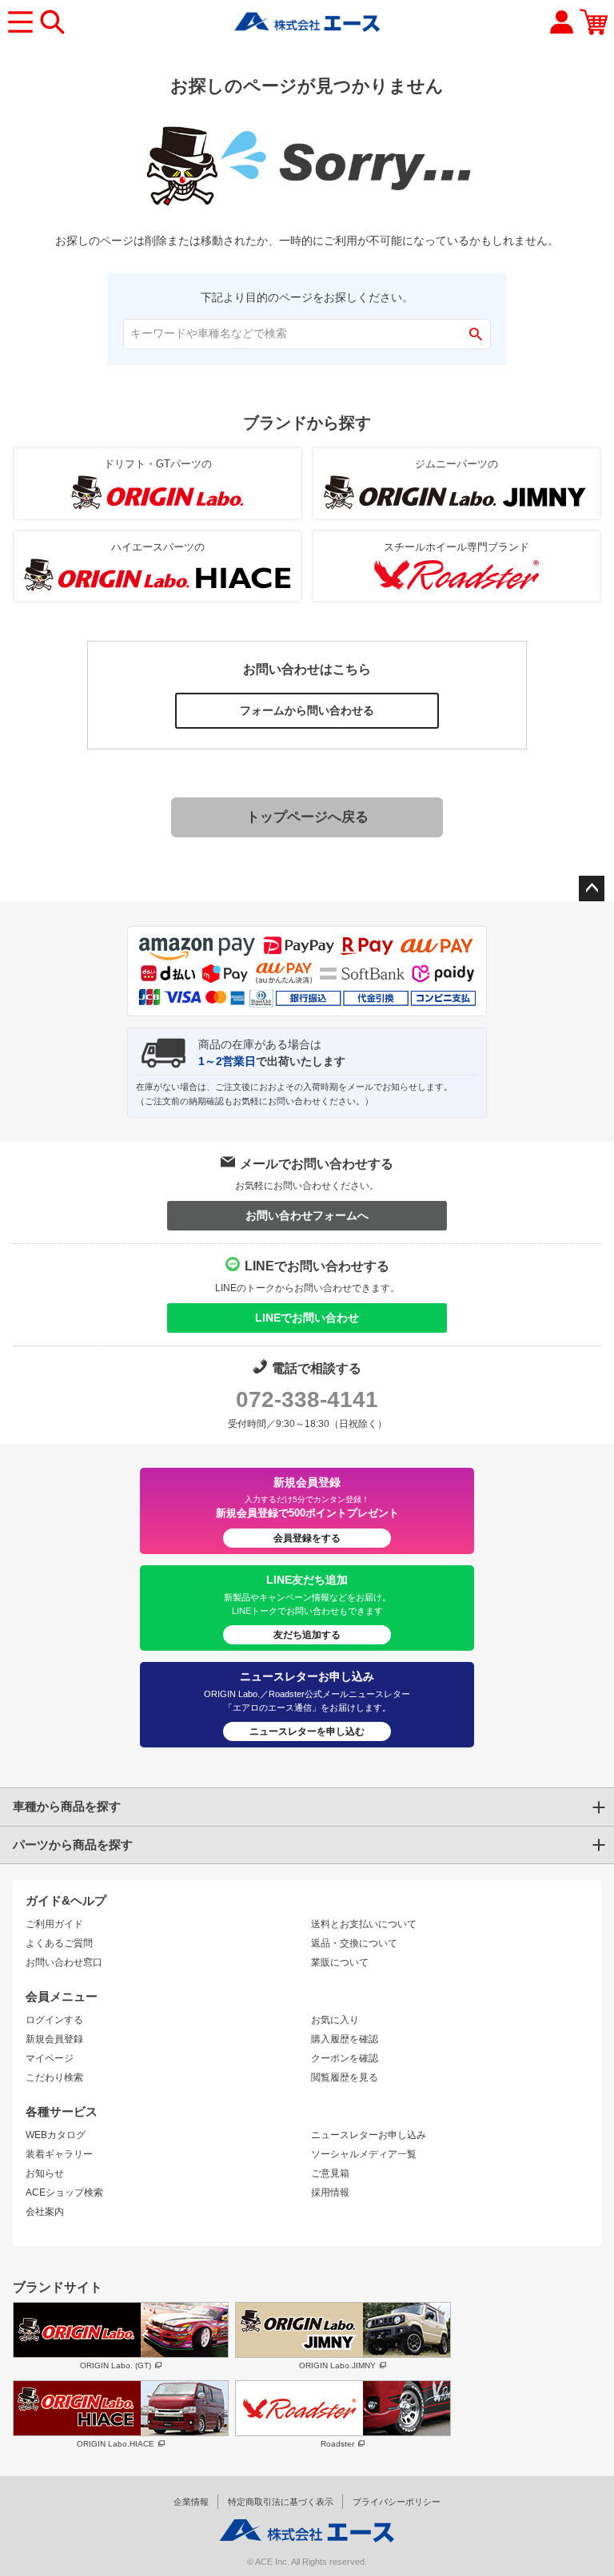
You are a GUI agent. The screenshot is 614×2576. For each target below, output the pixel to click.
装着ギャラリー (59, 2154)
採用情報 (330, 2192)
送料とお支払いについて (364, 1924)
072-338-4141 (307, 1399)
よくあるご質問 (59, 1943)
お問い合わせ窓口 (64, 1962)
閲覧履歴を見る (345, 2077)
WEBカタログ (56, 2135)
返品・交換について (354, 1943)
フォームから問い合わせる (307, 710)
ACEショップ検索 (64, 2192)
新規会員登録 (54, 2039)
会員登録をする (307, 1538)
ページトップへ (592, 888)
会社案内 (45, 2212)
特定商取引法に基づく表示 (281, 2502)
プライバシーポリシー (397, 2502)
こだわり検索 (54, 2077)
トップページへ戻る (307, 817)
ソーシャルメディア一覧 (364, 2154)
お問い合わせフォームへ (307, 1215)
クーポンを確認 (345, 2058)
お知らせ (45, 2173)
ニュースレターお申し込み (369, 2135)
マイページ (50, 2058)
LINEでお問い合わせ (307, 1318)
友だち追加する (307, 1635)
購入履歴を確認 (345, 2039)
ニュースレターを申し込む (307, 1731)
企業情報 (191, 2502)
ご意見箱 (330, 2173)
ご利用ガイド (54, 1924)
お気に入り (335, 2020)
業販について (340, 1962)
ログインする (54, 2020)
